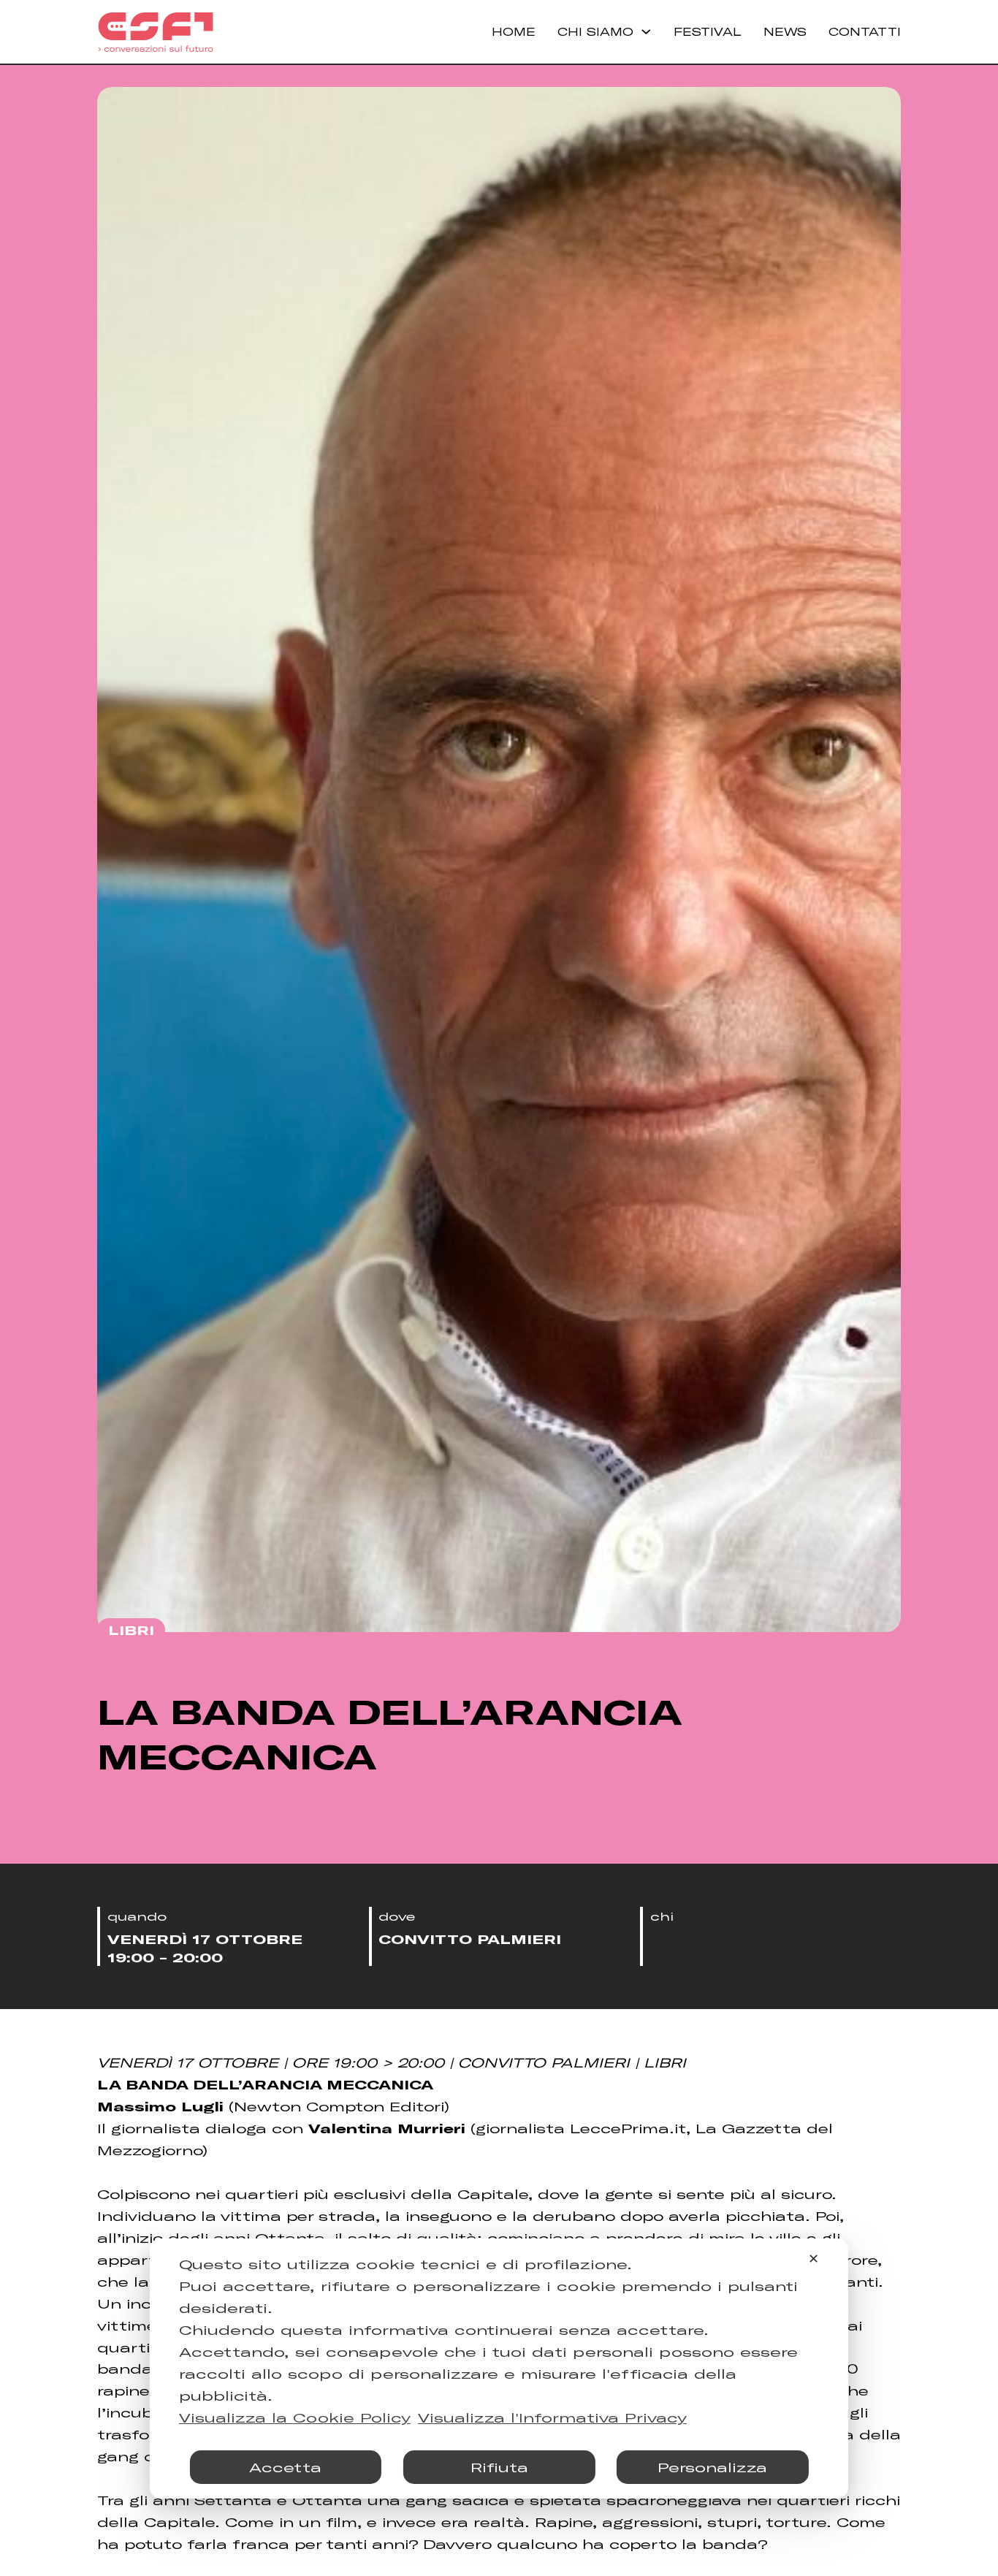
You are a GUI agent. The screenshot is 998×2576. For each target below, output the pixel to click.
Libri (131, 1630)
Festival (708, 31)
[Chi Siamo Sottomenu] (646, 32)
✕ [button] (814, 2258)
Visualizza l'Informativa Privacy (552, 2417)
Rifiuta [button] (499, 2467)
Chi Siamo (595, 31)
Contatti (865, 31)
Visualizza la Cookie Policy (295, 2417)
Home (514, 31)
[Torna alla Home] (156, 32)
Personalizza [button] (712, 2467)
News (785, 31)
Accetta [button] (285, 2467)
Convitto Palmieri (470, 1939)
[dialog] (499, 2369)
